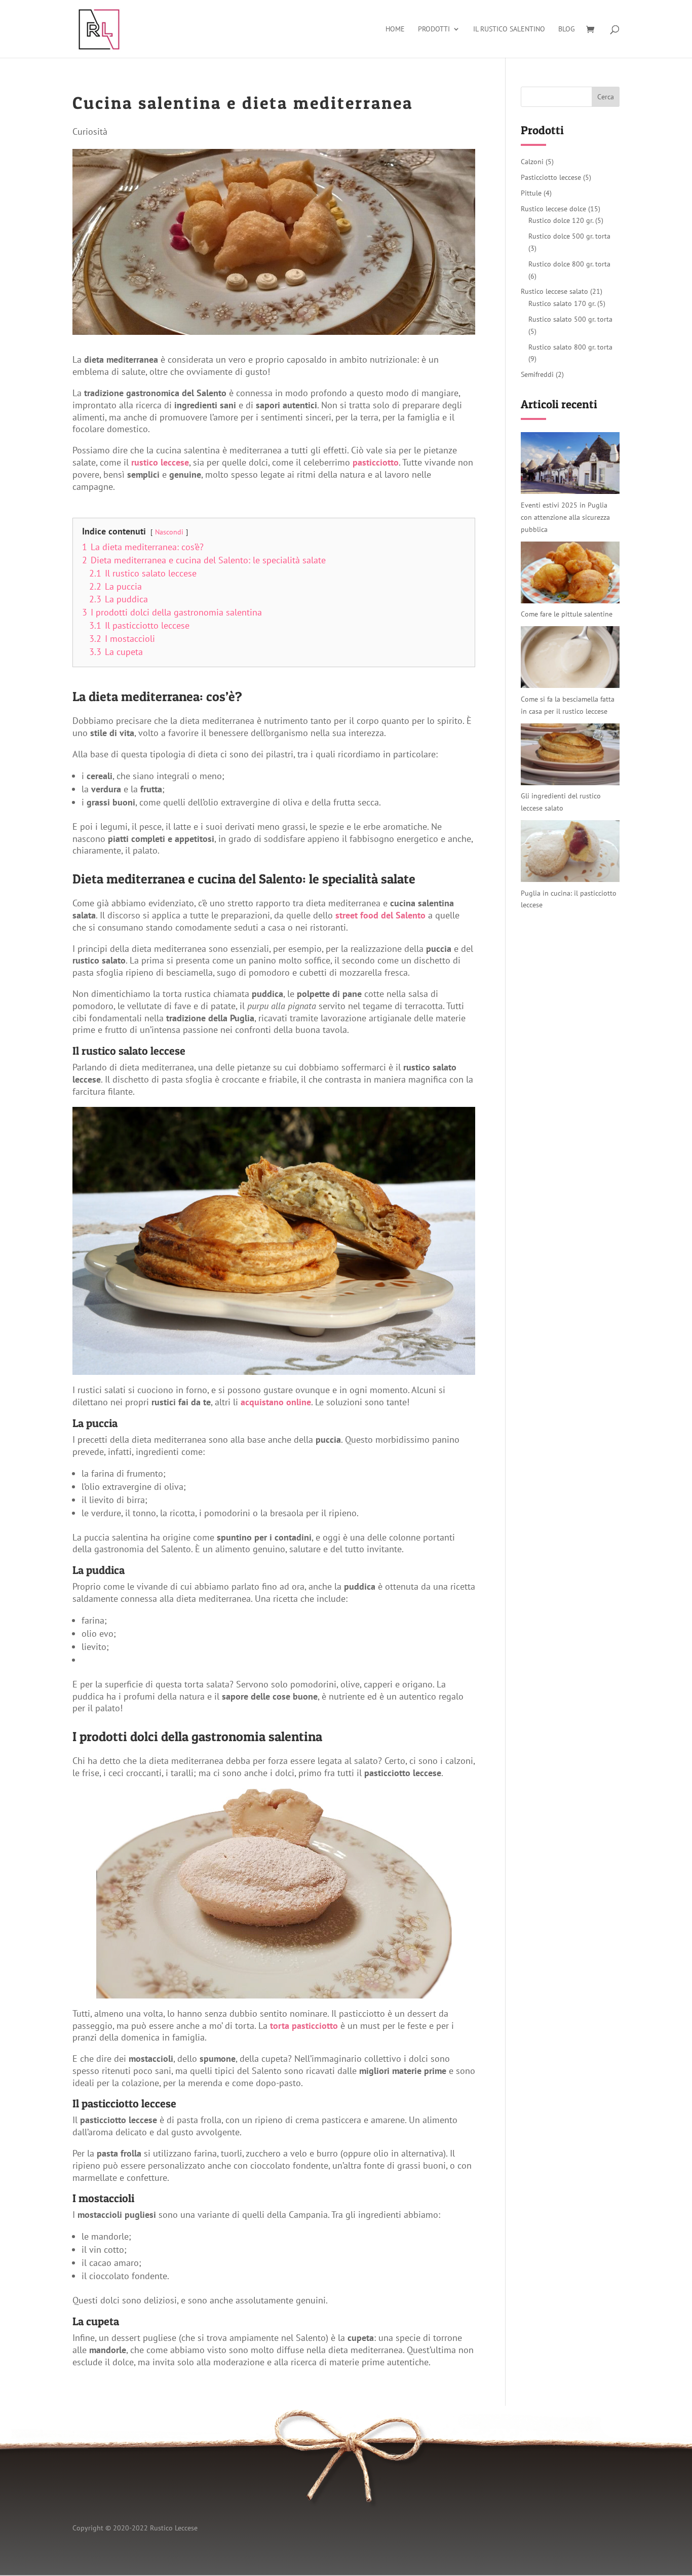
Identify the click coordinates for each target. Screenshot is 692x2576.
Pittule (531, 193)
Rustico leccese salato (554, 291)
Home (395, 29)
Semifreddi (537, 374)
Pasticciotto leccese (551, 177)
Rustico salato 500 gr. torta (570, 319)
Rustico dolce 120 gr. (561, 220)
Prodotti (434, 29)
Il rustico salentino (509, 29)
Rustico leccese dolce (553, 209)
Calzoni (532, 162)
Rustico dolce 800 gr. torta (569, 264)
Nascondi (169, 532)
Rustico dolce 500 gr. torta (569, 236)
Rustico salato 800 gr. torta (570, 347)
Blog (567, 29)
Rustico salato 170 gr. (562, 303)
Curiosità (90, 131)
